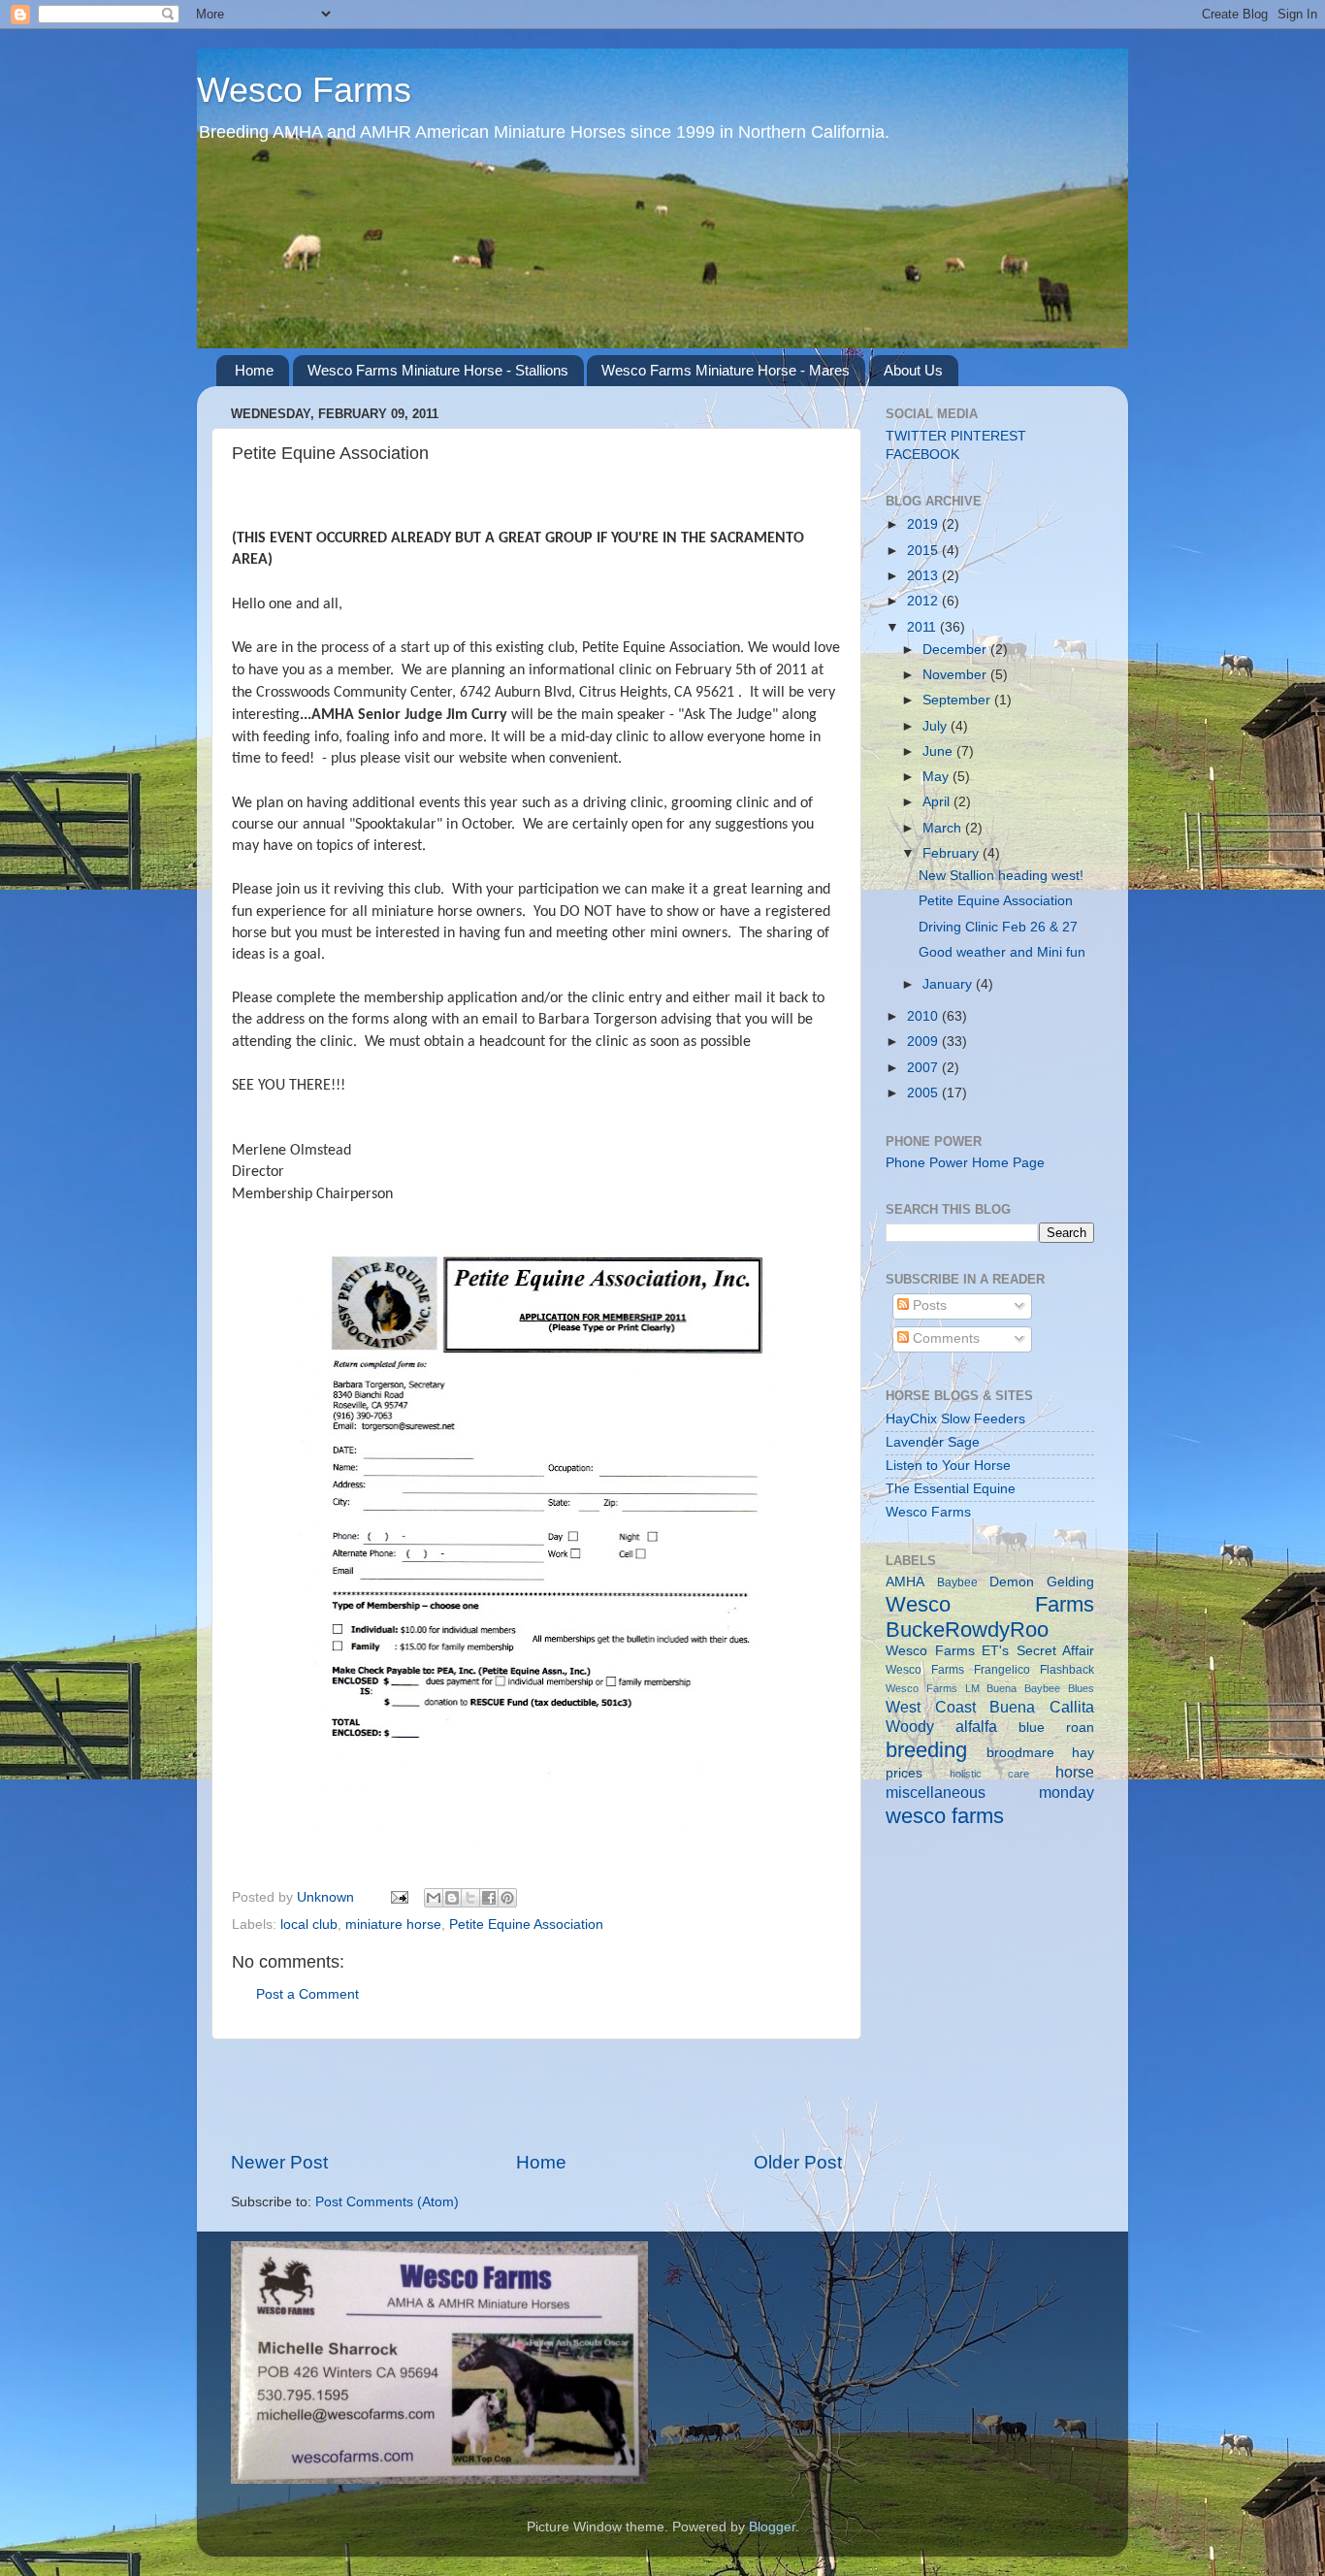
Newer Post (279, 2162)
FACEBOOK (922, 455)
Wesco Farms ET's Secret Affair (990, 1651)
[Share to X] (470, 1898)
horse (1075, 1772)
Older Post (798, 2162)
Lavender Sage (933, 1442)
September (958, 700)
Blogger (772, 2527)
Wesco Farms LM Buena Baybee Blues (990, 1688)
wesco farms (945, 1816)
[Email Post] (398, 1897)
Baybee (957, 1582)
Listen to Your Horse (948, 1466)
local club (309, 1924)
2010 (924, 1016)
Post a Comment (307, 1994)
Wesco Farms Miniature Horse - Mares (726, 370)
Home (254, 370)
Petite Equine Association (526, 1924)
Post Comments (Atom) (387, 2202)
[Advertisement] (536, 2095)
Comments (944, 1338)
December (956, 650)
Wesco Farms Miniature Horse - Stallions (438, 370)
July (937, 726)
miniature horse (393, 1924)
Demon (1012, 1582)
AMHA (905, 1582)
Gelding (1070, 1582)
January (949, 984)
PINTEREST (988, 436)
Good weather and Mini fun (1002, 952)
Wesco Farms (304, 90)
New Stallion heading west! (1001, 876)
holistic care (989, 1774)
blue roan (1056, 1728)
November (956, 675)
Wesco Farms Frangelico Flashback (990, 1670)
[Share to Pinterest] (507, 1898)
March (944, 828)
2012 (924, 601)
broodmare (1020, 1753)
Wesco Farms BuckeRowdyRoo (990, 1617)
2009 (924, 1042)
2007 (924, 1068)
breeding (926, 1750)
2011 (923, 627)
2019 (924, 524)
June (939, 751)
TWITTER (916, 436)
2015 (924, 551)
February (953, 853)
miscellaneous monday (990, 1792)
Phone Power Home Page (965, 1163)
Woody (910, 1726)
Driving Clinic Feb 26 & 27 (998, 927)
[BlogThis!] (452, 1898)
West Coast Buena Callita (990, 1707)
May (937, 777)
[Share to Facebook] (489, 1898)
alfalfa (976, 1726)
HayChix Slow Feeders (955, 1419)
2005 (924, 1093)
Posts (928, 1305)
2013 (924, 576)
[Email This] (434, 1898)
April (938, 802)
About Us (913, 370)
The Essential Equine (951, 1489)
